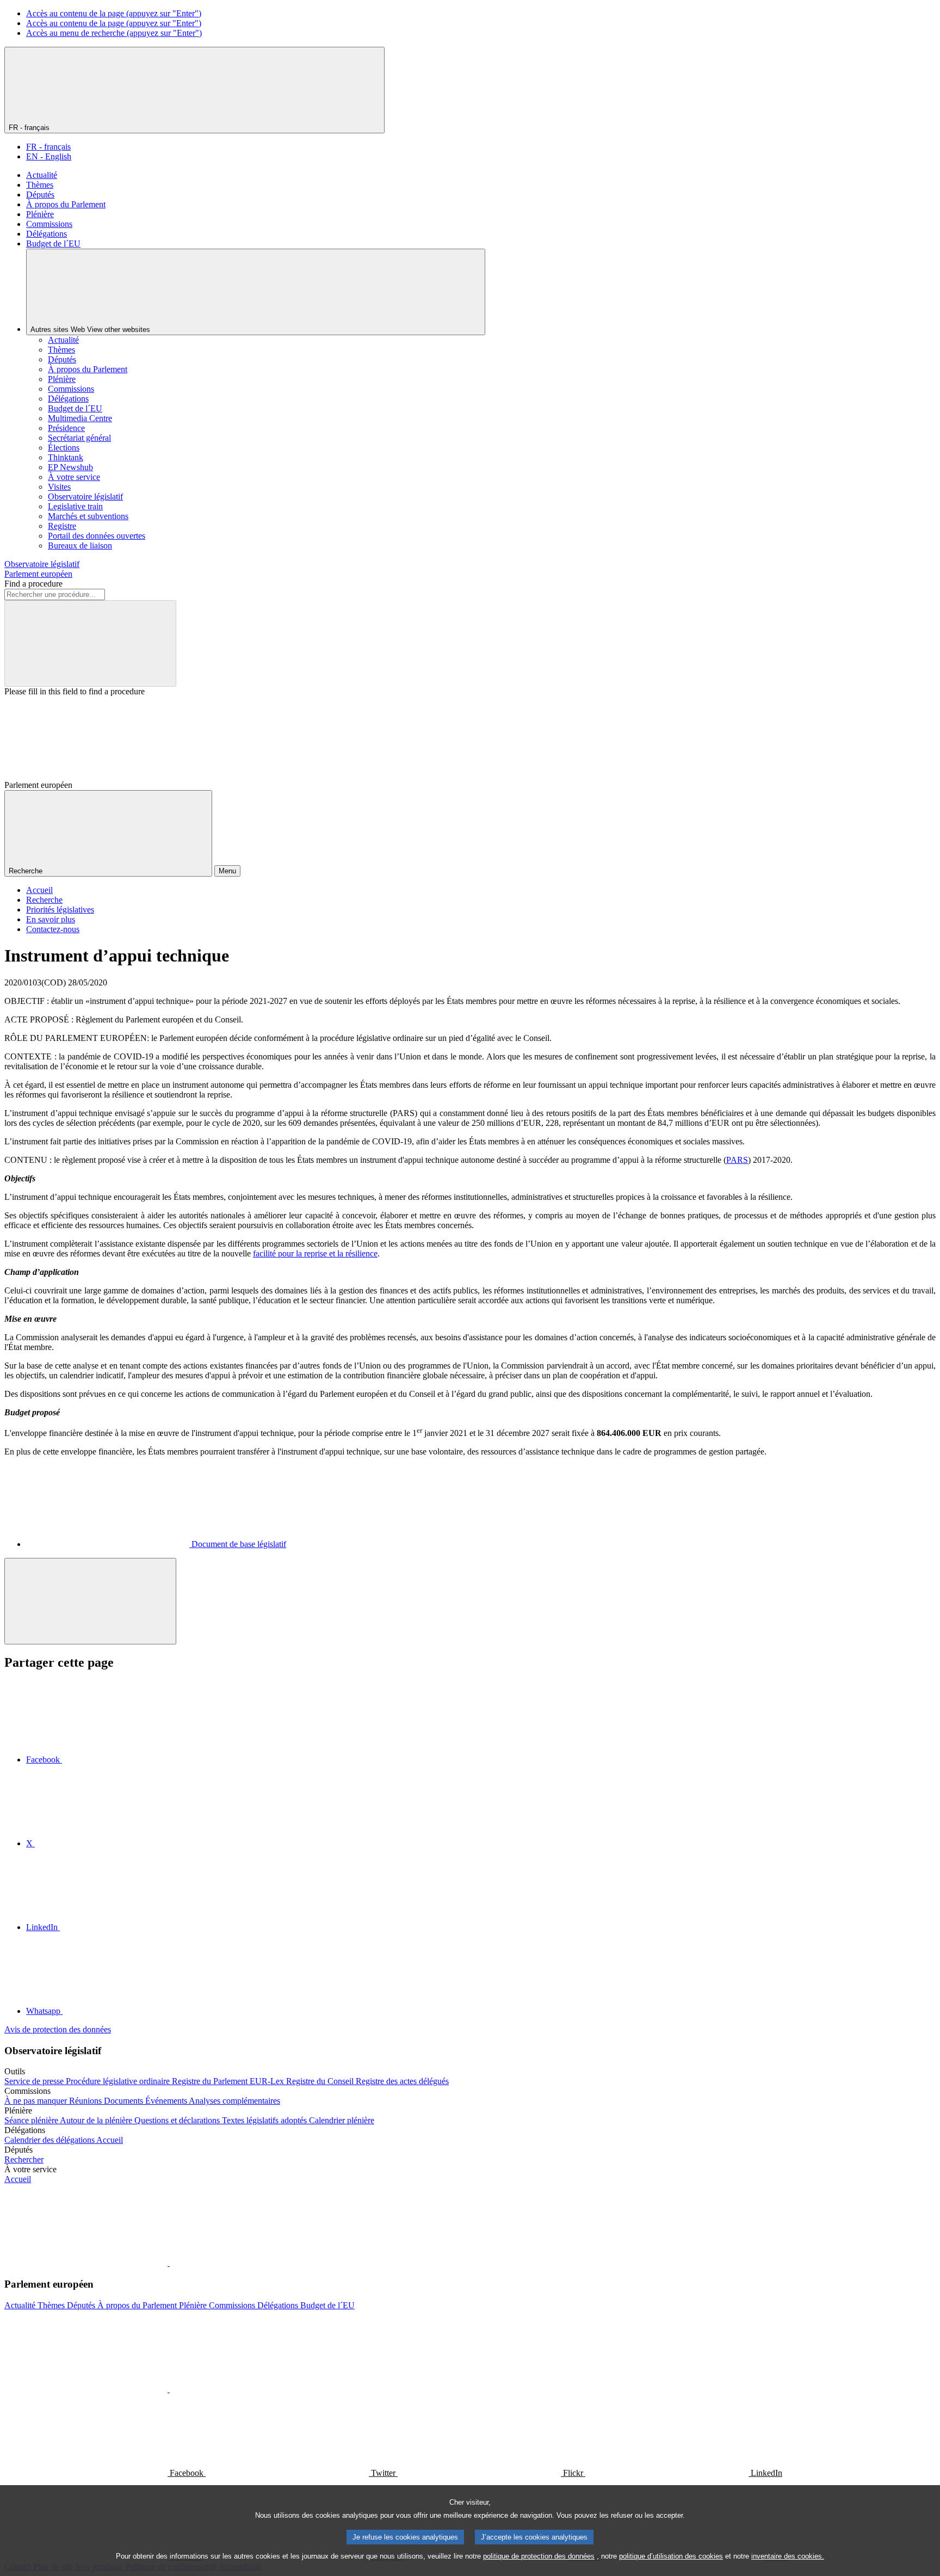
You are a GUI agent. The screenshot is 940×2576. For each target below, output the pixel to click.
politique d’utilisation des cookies (671, 2556)
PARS (737, 1160)
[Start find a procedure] (90, 643)
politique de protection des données (539, 2556)
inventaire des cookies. (788, 2556)
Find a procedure (33, 584)
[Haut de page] (90, 1601)
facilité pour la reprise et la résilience (315, 1253)
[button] (169, 2263)
